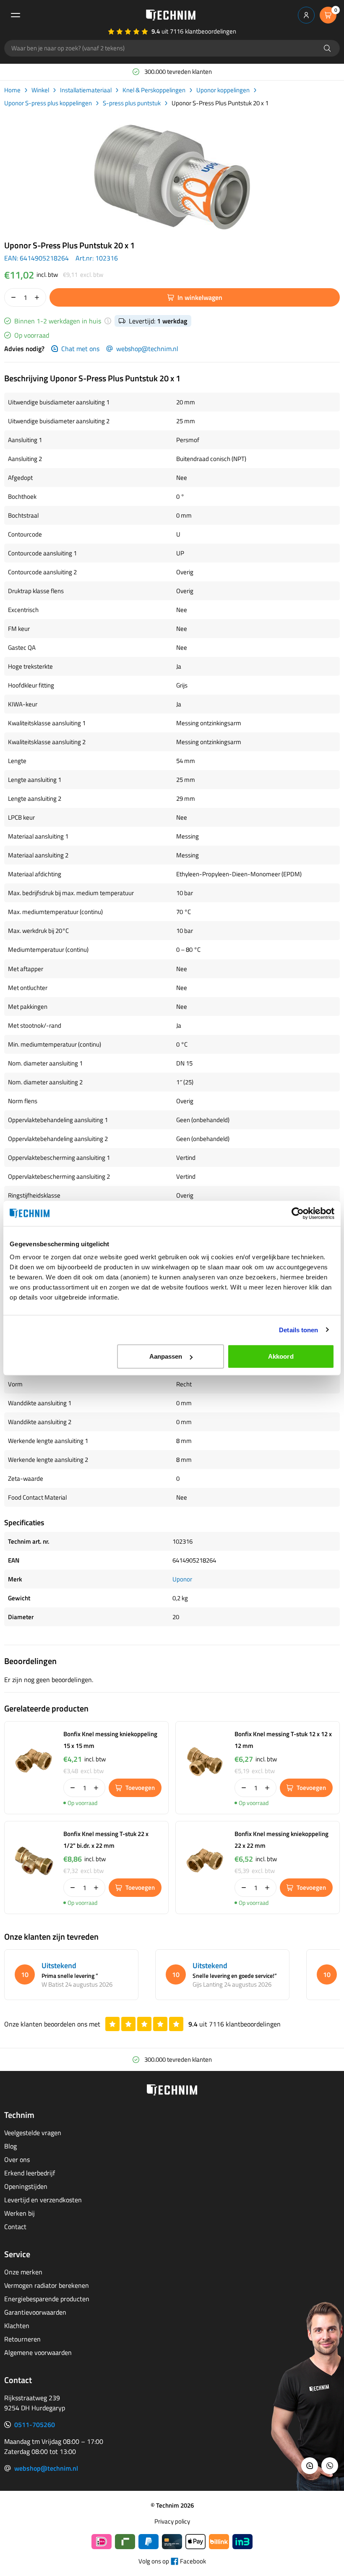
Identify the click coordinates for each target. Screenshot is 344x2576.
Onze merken (23, 2272)
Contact (15, 2227)
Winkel (40, 90)
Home (12, 90)
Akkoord (281, 1356)
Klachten (17, 2326)
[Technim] (171, 15)
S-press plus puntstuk (132, 103)
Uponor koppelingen (223, 90)
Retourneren (22, 2339)
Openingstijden (26, 2186)
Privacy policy (172, 2521)
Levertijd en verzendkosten (43, 2200)
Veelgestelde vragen (33, 2133)
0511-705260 (35, 2425)
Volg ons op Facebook (172, 2561)
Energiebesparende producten (47, 2299)
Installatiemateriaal (86, 90)
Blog (10, 2146)
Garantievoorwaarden (35, 2312)
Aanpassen (166, 1356)
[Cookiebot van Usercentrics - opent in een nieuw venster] (298, 1213)
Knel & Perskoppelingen (154, 90)
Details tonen (298, 1330)
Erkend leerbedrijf (30, 2173)
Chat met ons (80, 349)
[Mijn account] (306, 15)
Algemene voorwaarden (38, 2352)
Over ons (17, 2159)
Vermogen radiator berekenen (47, 2285)
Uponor (182, 1579)
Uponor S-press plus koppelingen (48, 103)
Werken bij (20, 2213)
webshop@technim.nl (147, 349)
